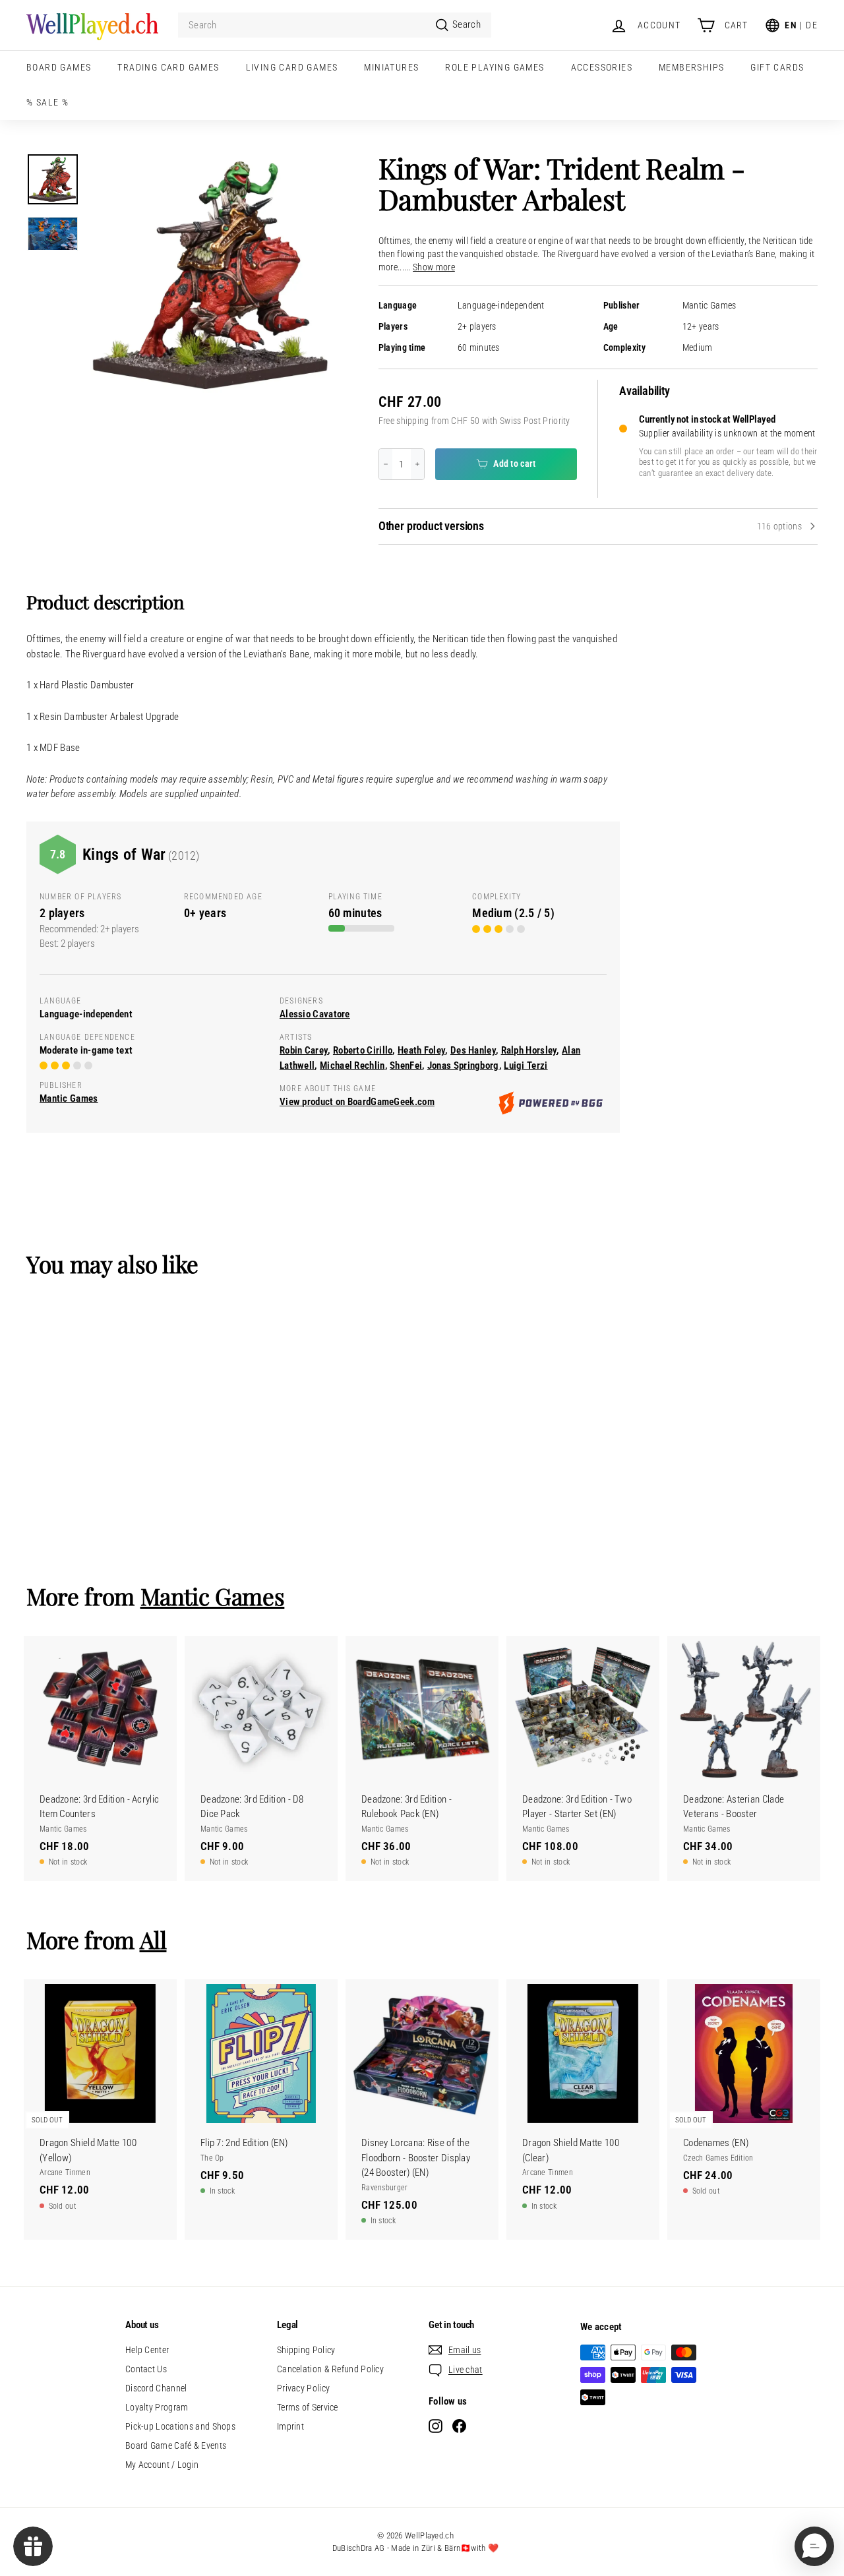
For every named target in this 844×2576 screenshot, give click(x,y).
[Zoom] (212, 276)
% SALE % (47, 102)
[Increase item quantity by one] (417, 464)
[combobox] (335, 25)
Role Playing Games (495, 67)
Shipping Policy (306, 2350)
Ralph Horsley (529, 1050)
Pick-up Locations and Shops (180, 2426)
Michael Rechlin (352, 1065)
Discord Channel (156, 2388)
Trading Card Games (168, 67)
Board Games (59, 67)
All (153, 1939)
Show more (434, 267)
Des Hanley (473, 1050)
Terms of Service (308, 2407)
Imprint (290, 2426)
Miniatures (391, 67)
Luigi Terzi (526, 1065)
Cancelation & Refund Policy (330, 2369)
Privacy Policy (303, 2388)
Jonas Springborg (463, 1065)
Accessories (602, 67)
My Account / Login (162, 2465)
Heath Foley (421, 1050)
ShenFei (406, 1065)
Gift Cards (777, 67)
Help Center (147, 2350)
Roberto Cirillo (363, 1050)
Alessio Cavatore (315, 1014)
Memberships (691, 67)
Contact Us (146, 2369)
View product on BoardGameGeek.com (357, 1102)
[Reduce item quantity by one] (386, 464)
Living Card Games (292, 67)
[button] (814, 2546)
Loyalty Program (157, 2407)
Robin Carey (304, 1050)
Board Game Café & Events (176, 2445)
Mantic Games (709, 306)
